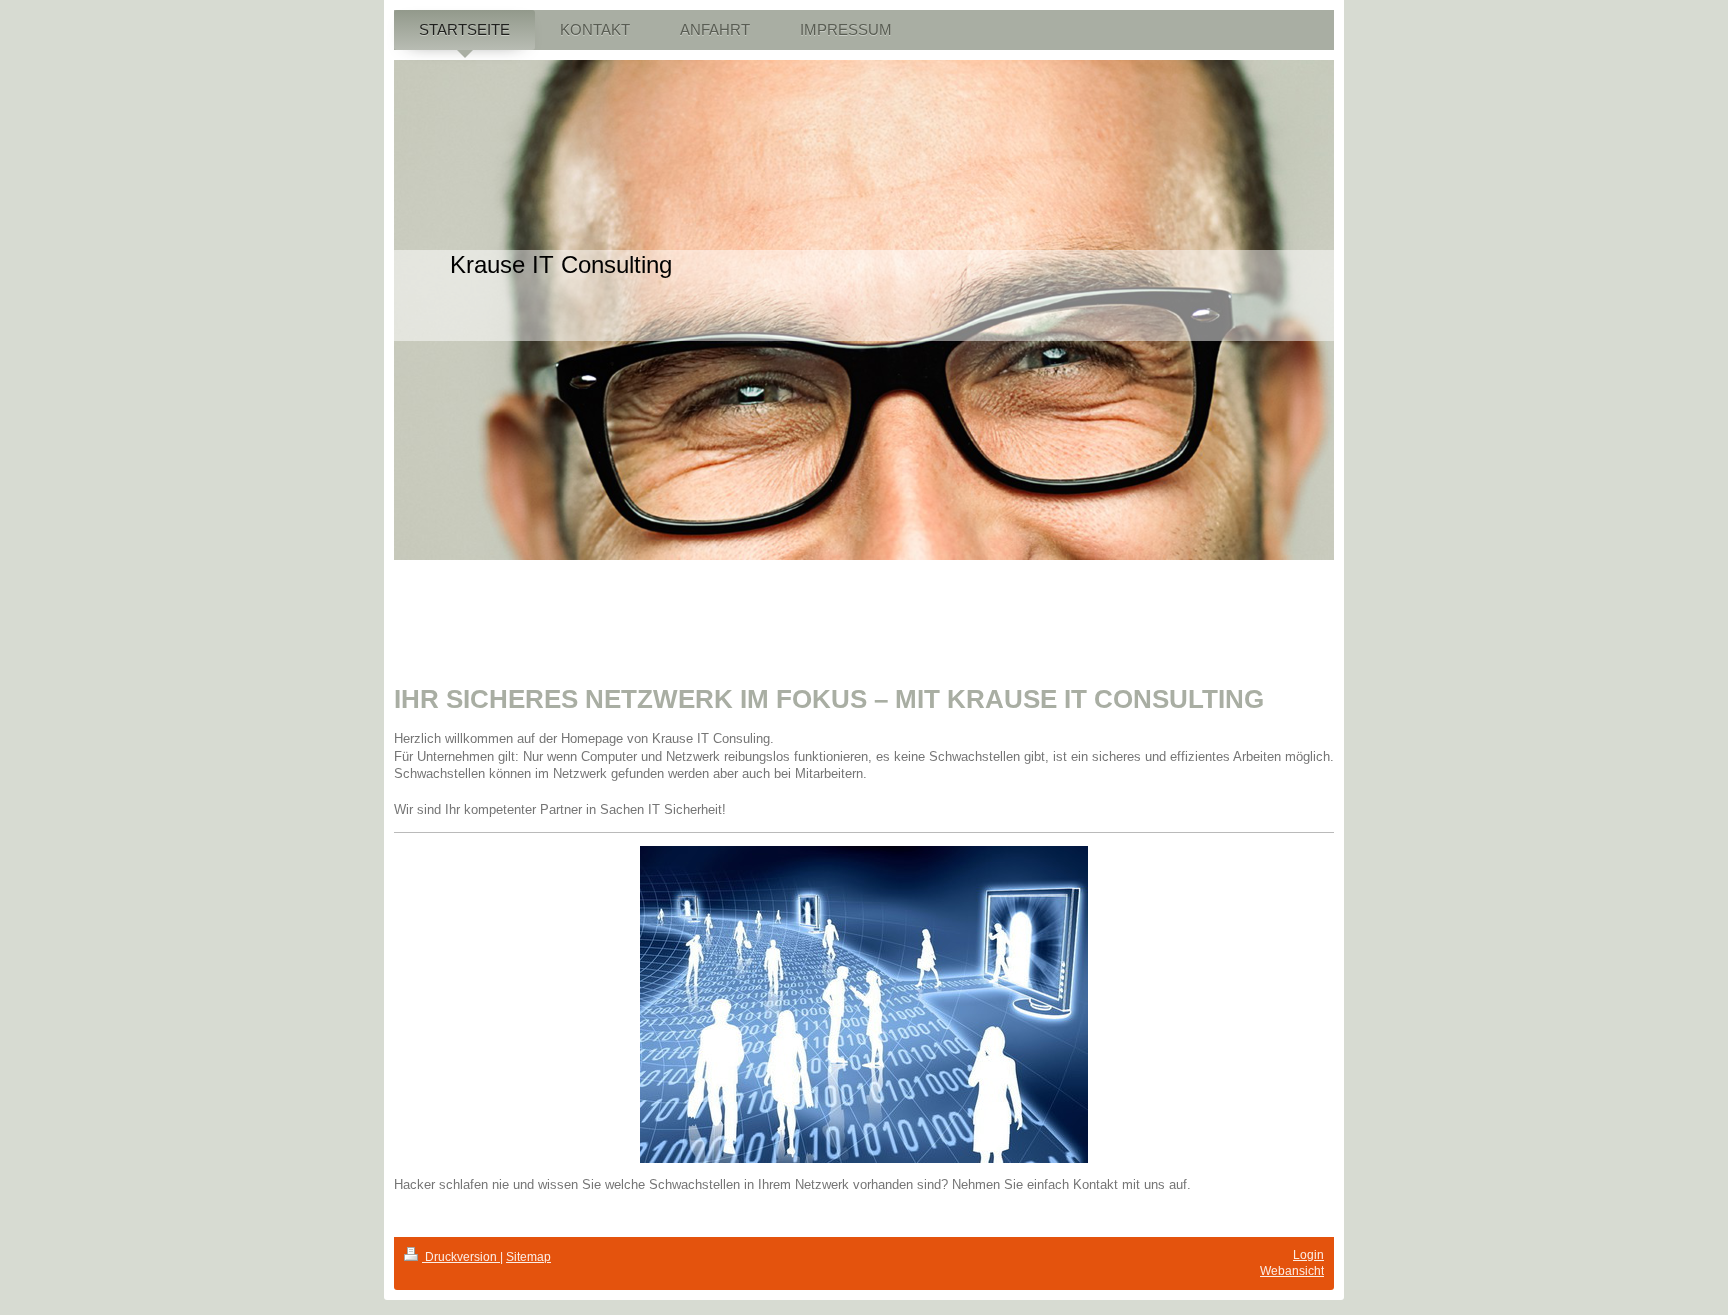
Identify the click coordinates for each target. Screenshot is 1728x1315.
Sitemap (528, 1257)
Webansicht (1292, 1271)
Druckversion (461, 1257)
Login (1308, 1255)
